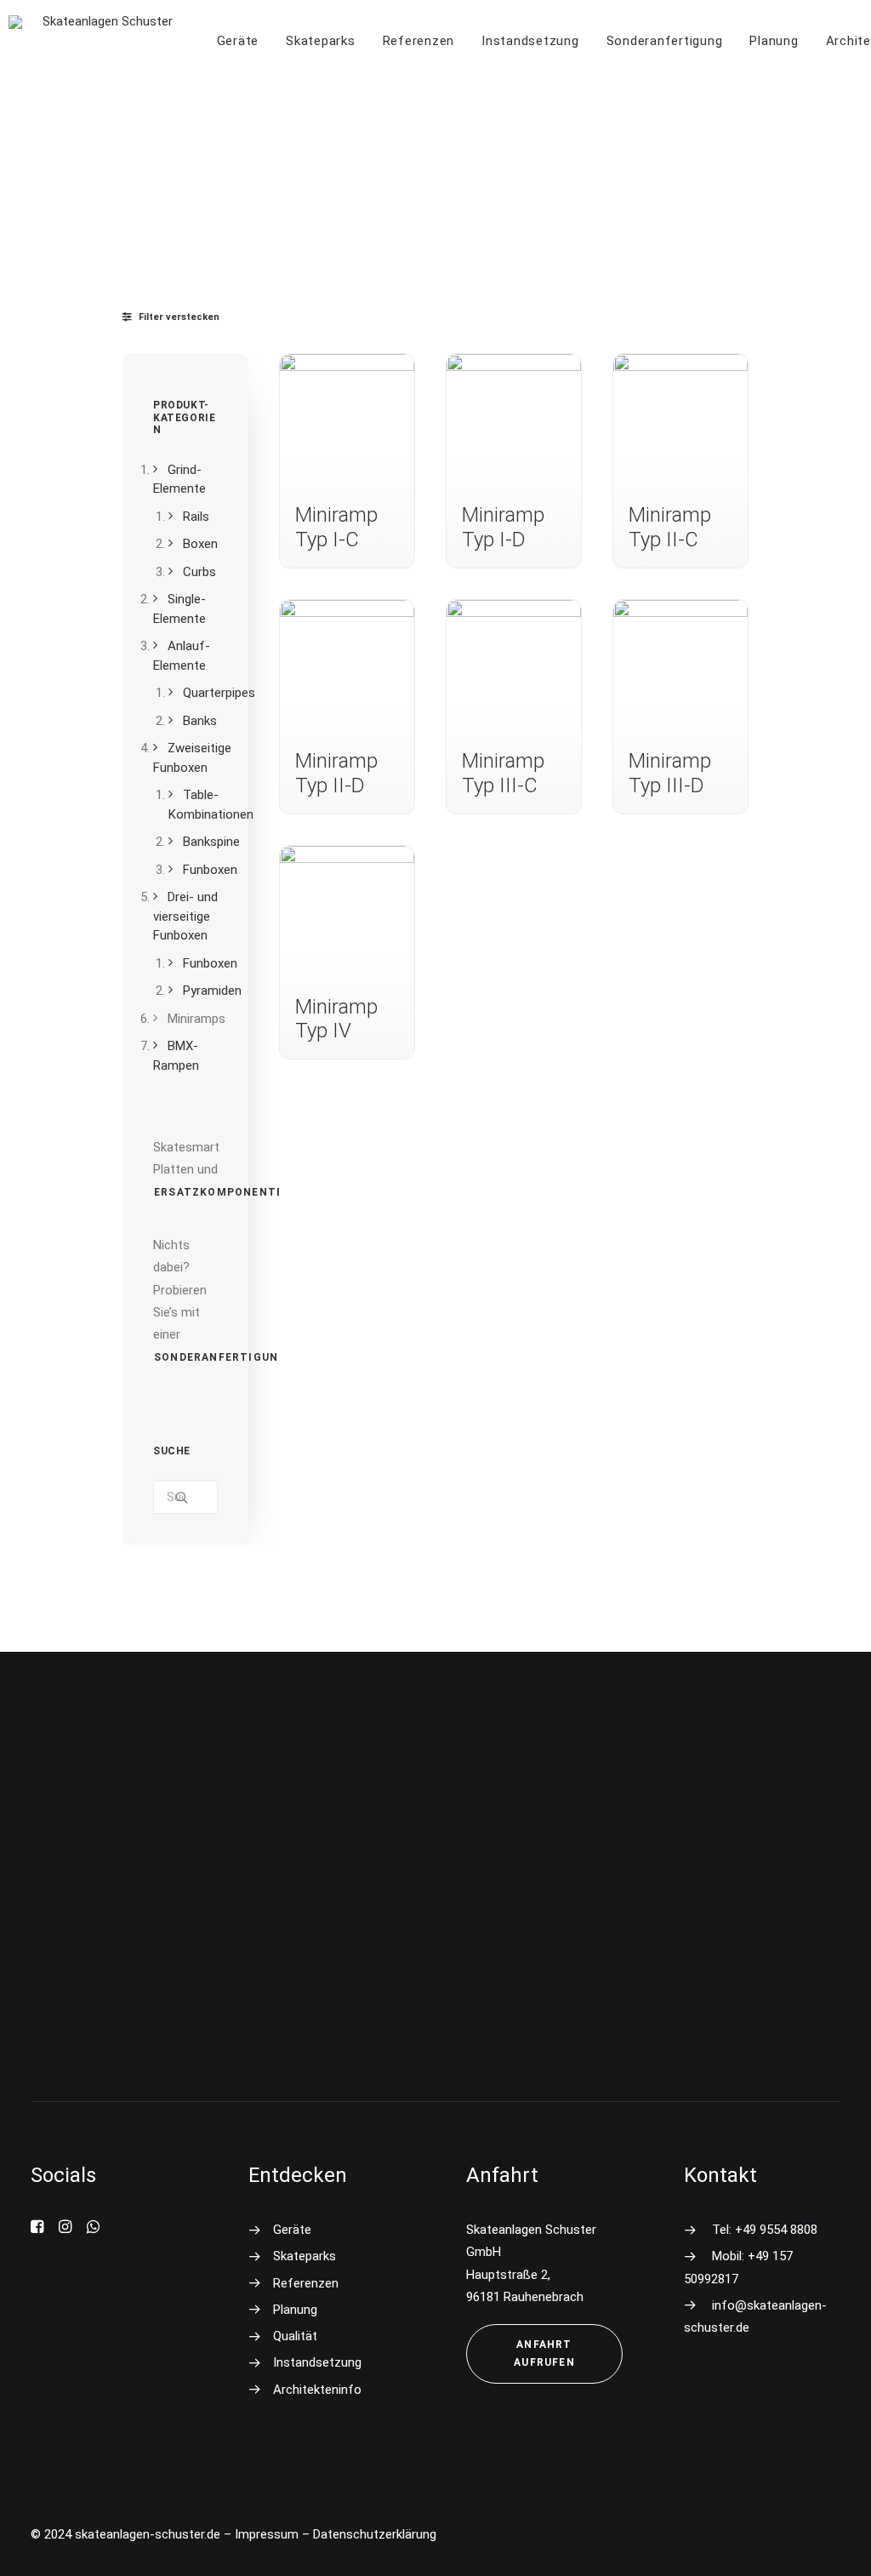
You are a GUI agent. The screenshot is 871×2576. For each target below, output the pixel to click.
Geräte (238, 41)
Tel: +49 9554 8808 (765, 2230)
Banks (200, 721)
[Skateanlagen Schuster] (101, 41)
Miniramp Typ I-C (336, 527)
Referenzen (419, 41)
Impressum (267, 2534)
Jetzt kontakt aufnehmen (447, 2017)
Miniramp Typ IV (336, 1019)
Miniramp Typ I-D (503, 527)
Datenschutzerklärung (375, 2534)
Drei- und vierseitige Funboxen (185, 916)
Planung (774, 41)
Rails (196, 517)
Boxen (200, 544)
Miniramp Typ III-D (670, 773)
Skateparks (321, 41)
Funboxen (210, 870)
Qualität (295, 2336)
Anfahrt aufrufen (545, 2353)
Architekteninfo (317, 2390)
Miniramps (196, 1019)
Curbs (199, 572)
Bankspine (211, 842)
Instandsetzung (530, 41)
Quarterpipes (219, 693)
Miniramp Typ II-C (670, 527)
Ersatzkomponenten (223, 1192)
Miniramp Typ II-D (336, 773)
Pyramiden (212, 991)
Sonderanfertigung (665, 41)
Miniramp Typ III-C (503, 773)
